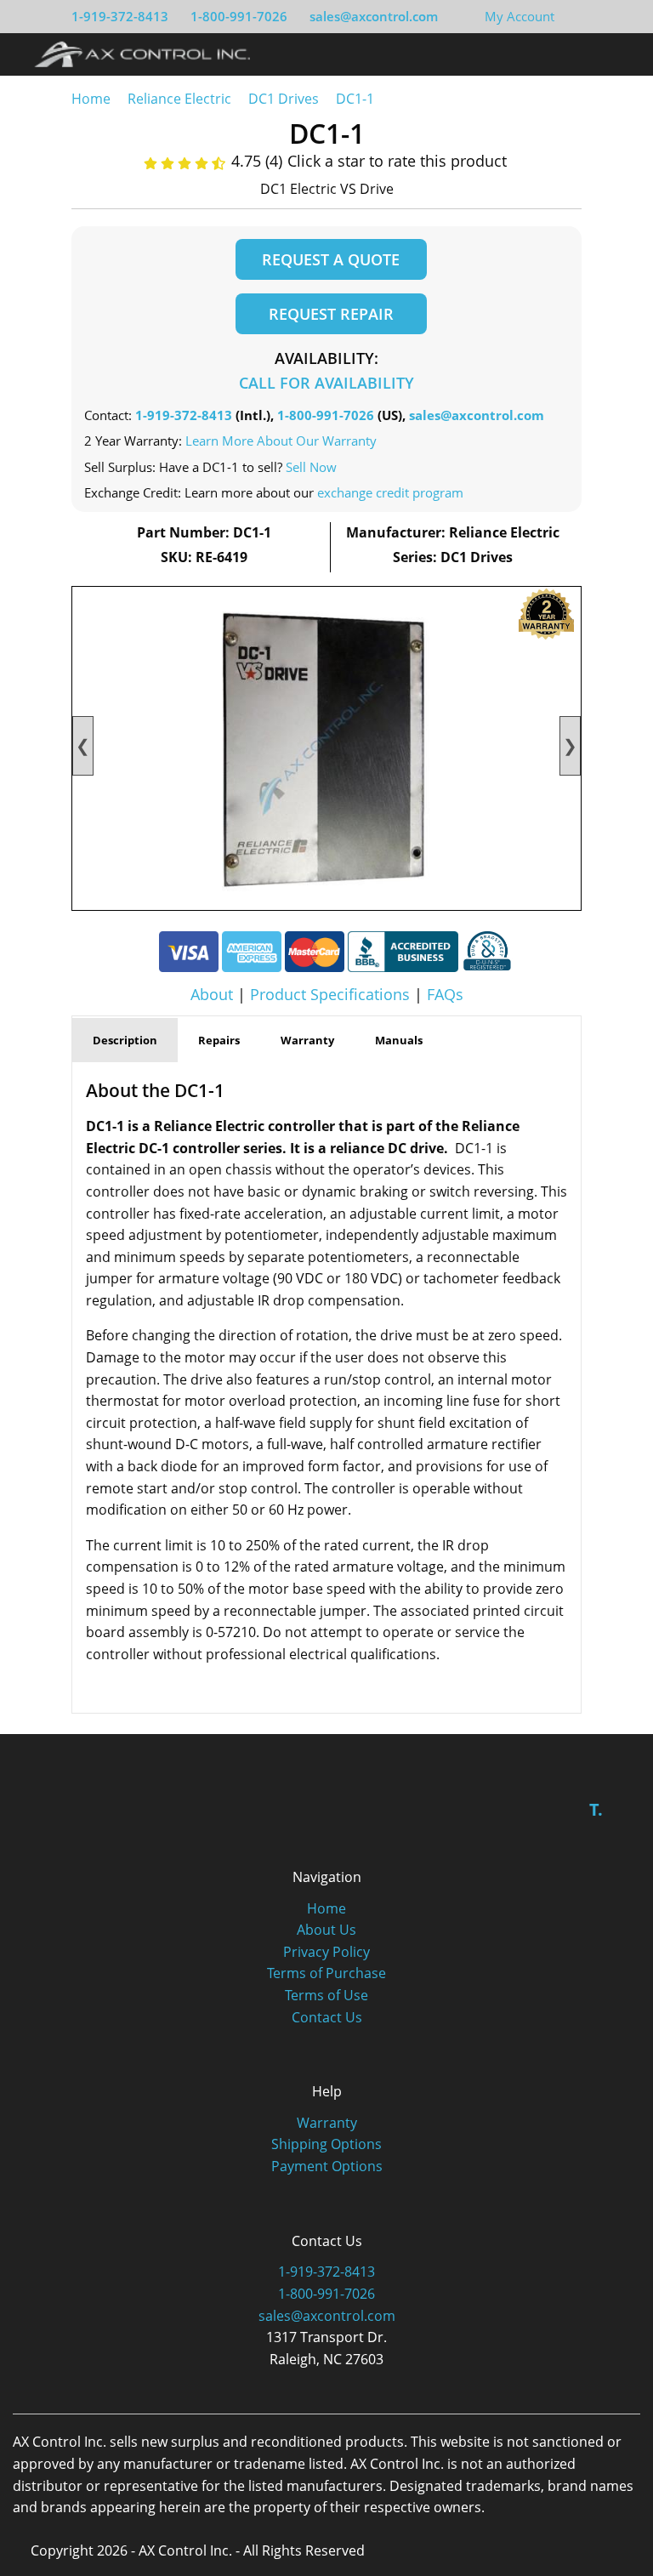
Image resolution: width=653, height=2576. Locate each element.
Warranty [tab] (307, 1040)
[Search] (588, 54)
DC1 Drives (284, 99)
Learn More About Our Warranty (281, 441)
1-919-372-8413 (120, 16)
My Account (520, 16)
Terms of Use (326, 1995)
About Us (326, 1930)
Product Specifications (330, 994)
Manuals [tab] (399, 1040)
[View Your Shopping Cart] (568, 16)
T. (596, 1809)
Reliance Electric (179, 99)
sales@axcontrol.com (374, 16)
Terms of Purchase (326, 1973)
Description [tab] (125, 1040)
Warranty (327, 2123)
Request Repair (331, 314)
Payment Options (327, 2166)
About (212, 994)
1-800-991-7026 (239, 16)
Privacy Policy (326, 1952)
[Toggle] (619, 54)
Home (91, 99)
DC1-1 (355, 99)
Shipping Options (326, 2144)
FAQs (445, 994)
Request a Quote (331, 259)
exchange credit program (390, 492)
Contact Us (327, 2017)
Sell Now (311, 467)
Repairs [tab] (219, 1040)
